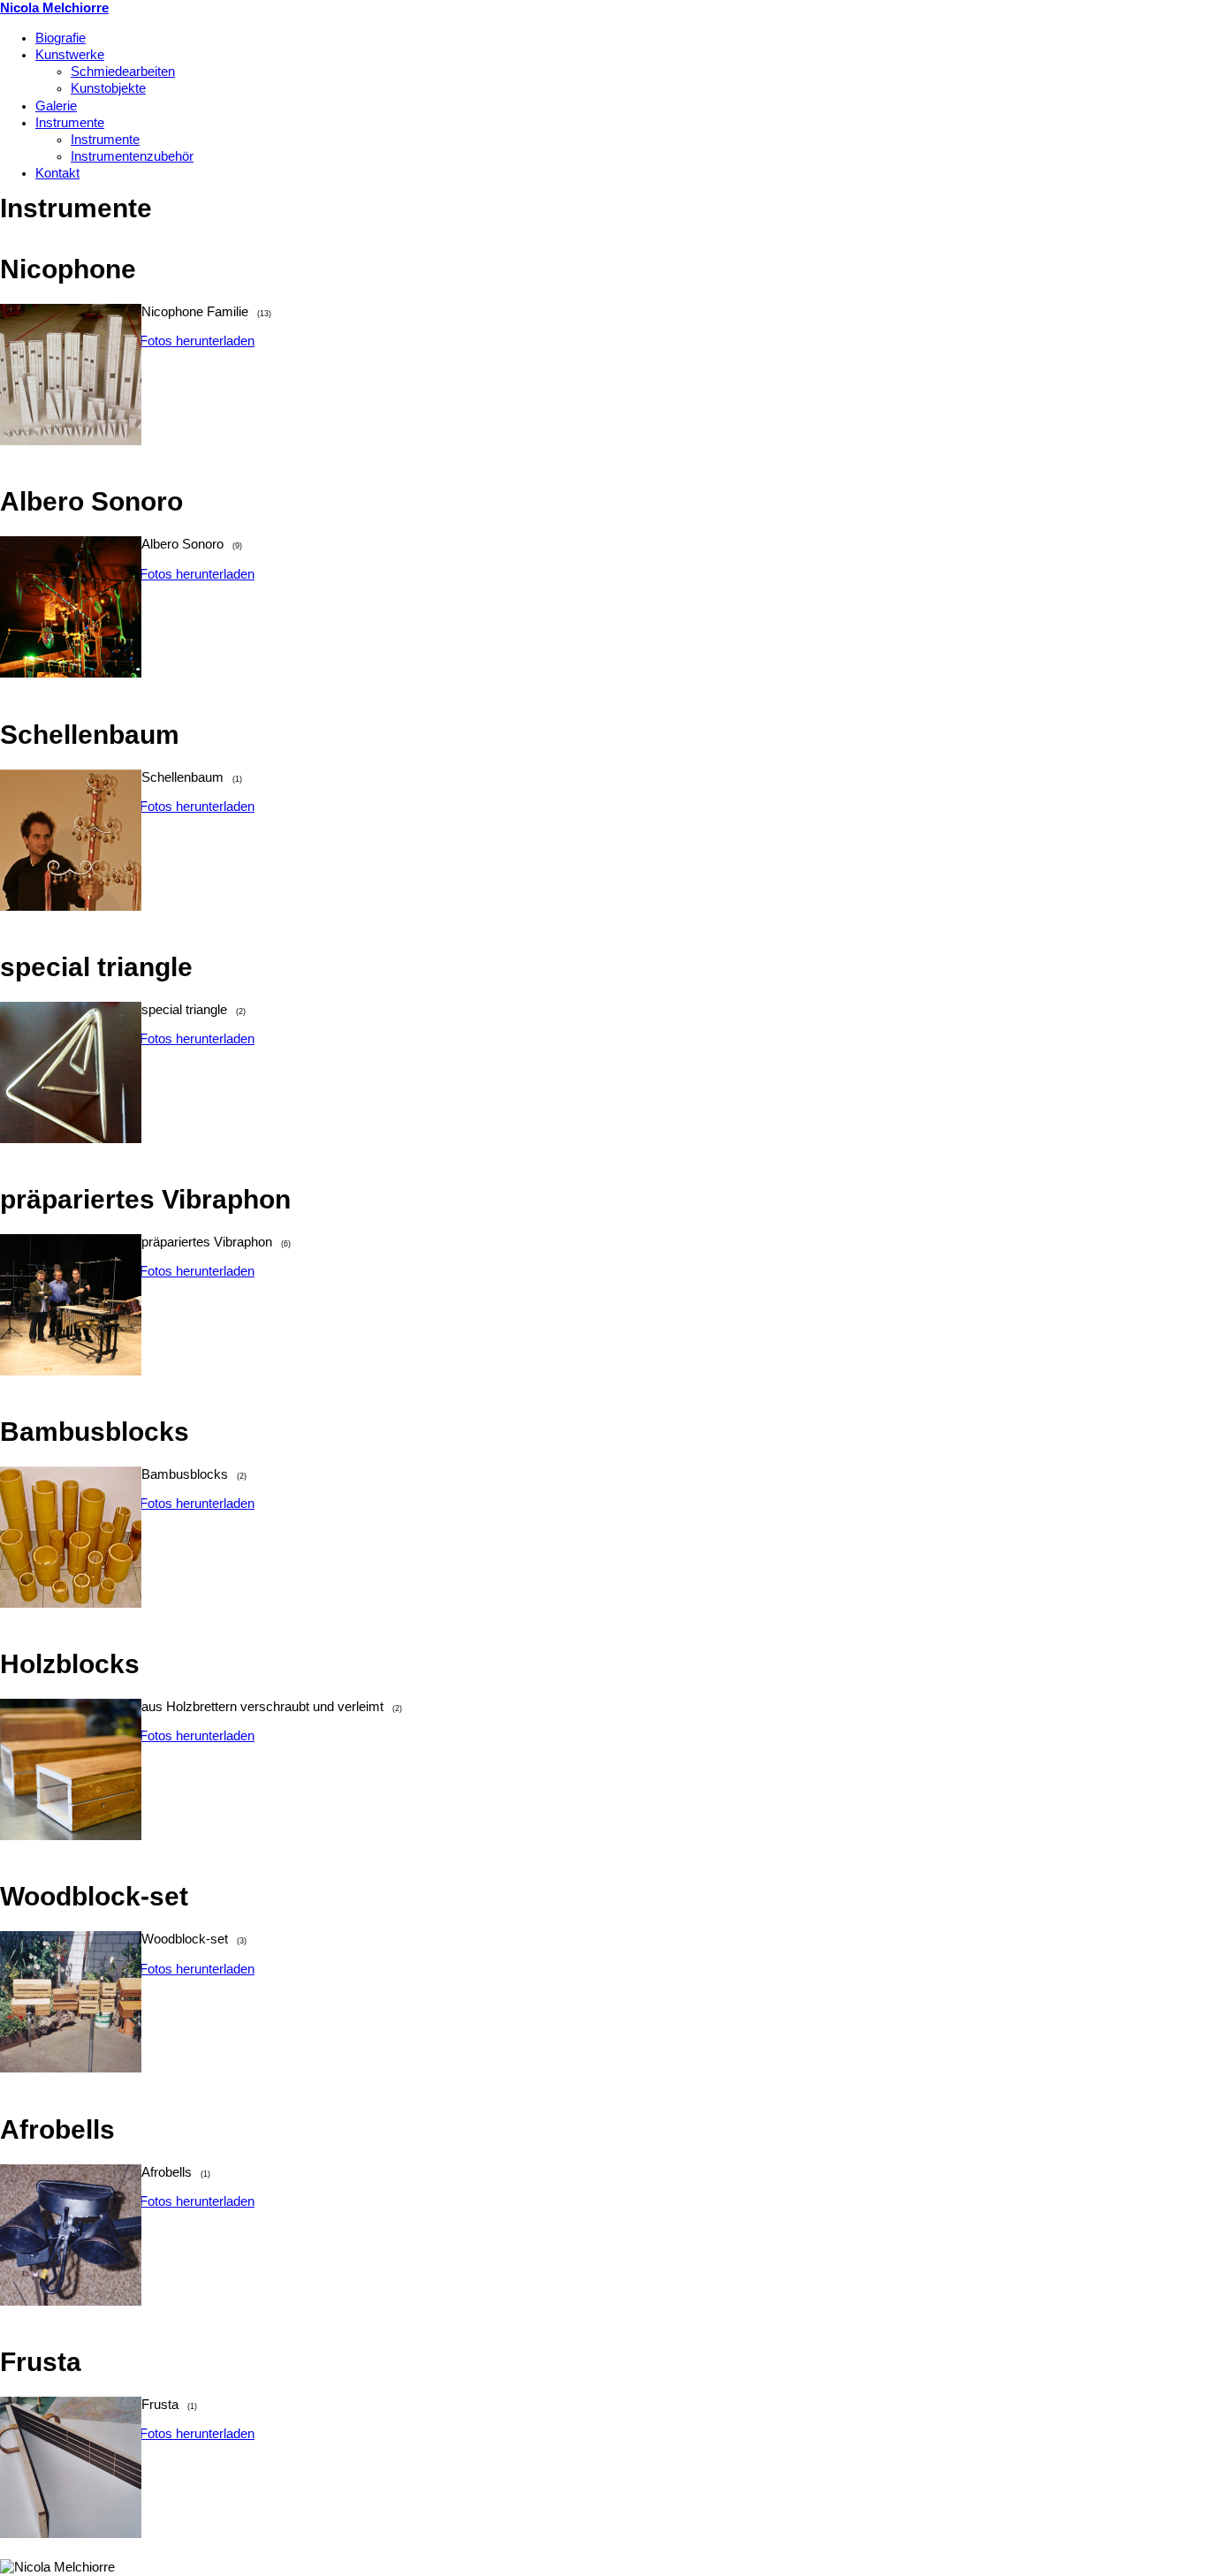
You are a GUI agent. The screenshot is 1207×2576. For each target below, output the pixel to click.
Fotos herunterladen (197, 341)
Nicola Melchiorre (54, 8)
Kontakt (57, 173)
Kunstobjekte (108, 88)
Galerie (56, 106)
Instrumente (70, 123)
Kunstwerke (70, 55)
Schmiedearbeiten (123, 72)
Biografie (61, 38)
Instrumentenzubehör (132, 156)
